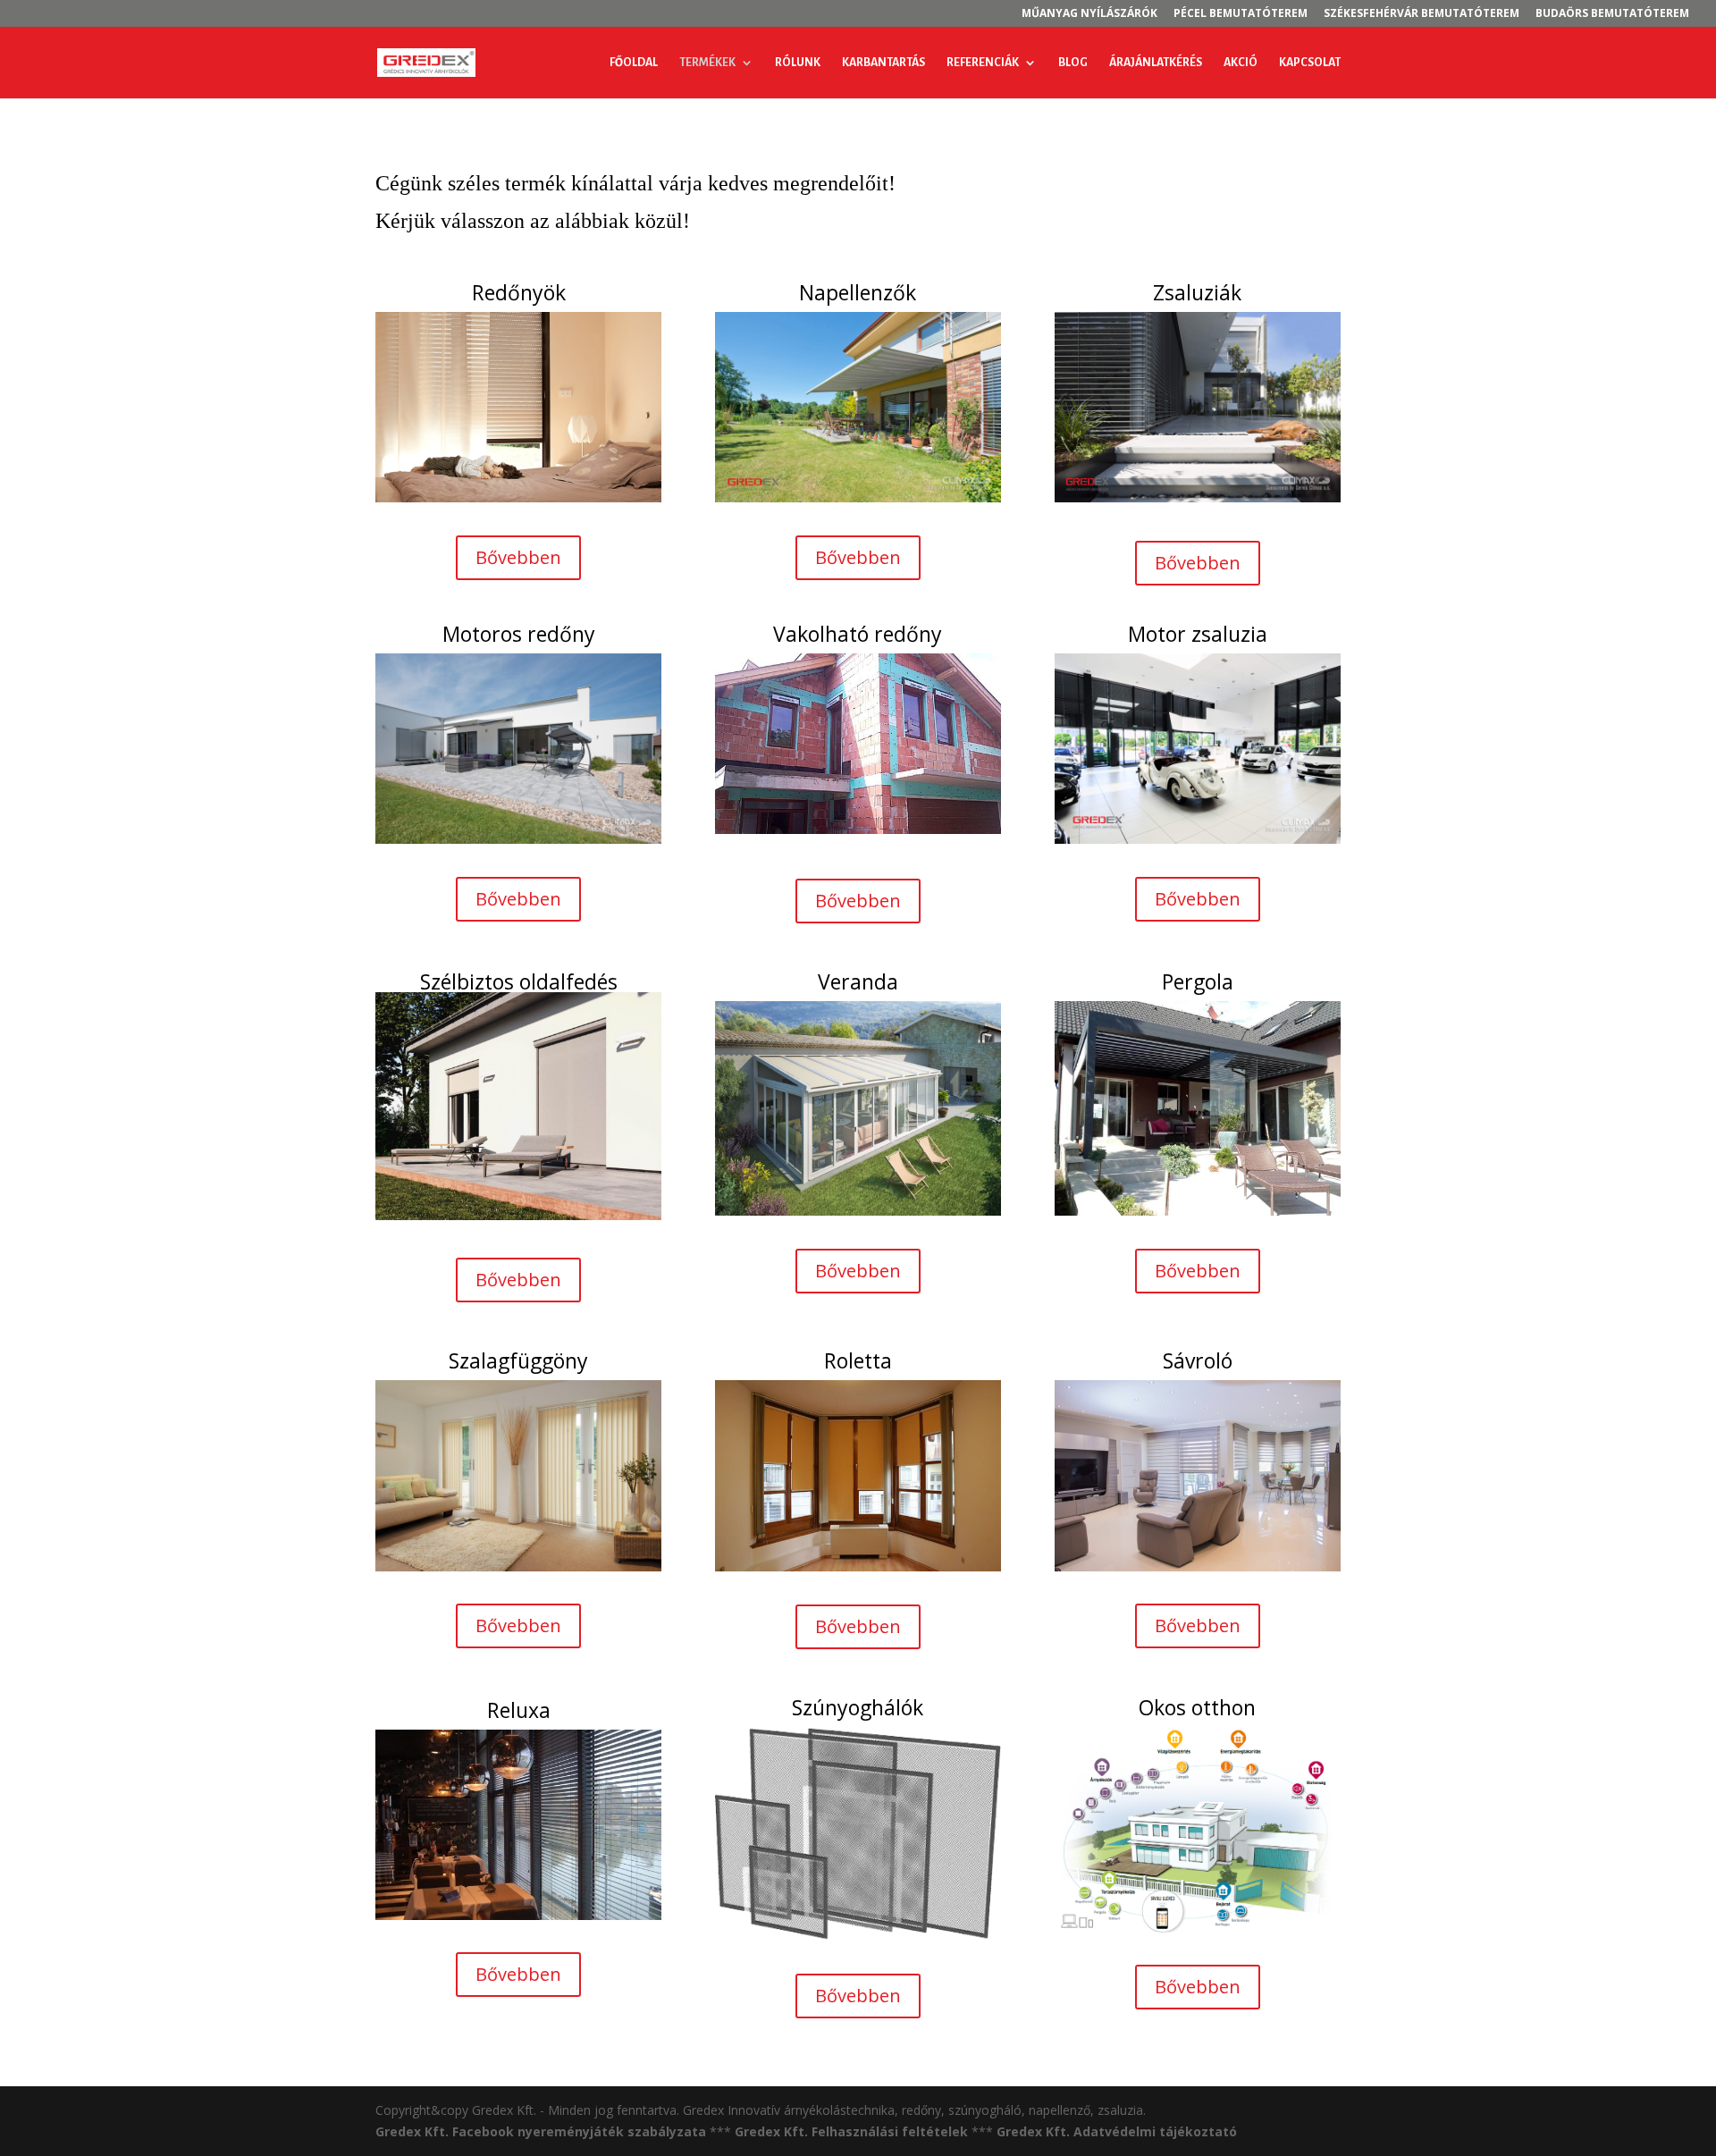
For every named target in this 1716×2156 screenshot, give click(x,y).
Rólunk (798, 63)
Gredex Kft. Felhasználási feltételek (851, 2131)
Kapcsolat (1310, 63)
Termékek (707, 63)
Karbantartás (883, 63)
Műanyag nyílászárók (1089, 14)
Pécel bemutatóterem (1241, 14)
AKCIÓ (1241, 63)
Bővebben (518, 557)
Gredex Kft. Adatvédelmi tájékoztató (1117, 2131)
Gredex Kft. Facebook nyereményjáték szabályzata (541, 2131)
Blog (1073, 63)
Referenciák (983, 63)
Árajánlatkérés (1156, 63)
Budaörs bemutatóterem (1612, 14)
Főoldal (634, 63)
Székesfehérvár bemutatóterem (1422, 14)
